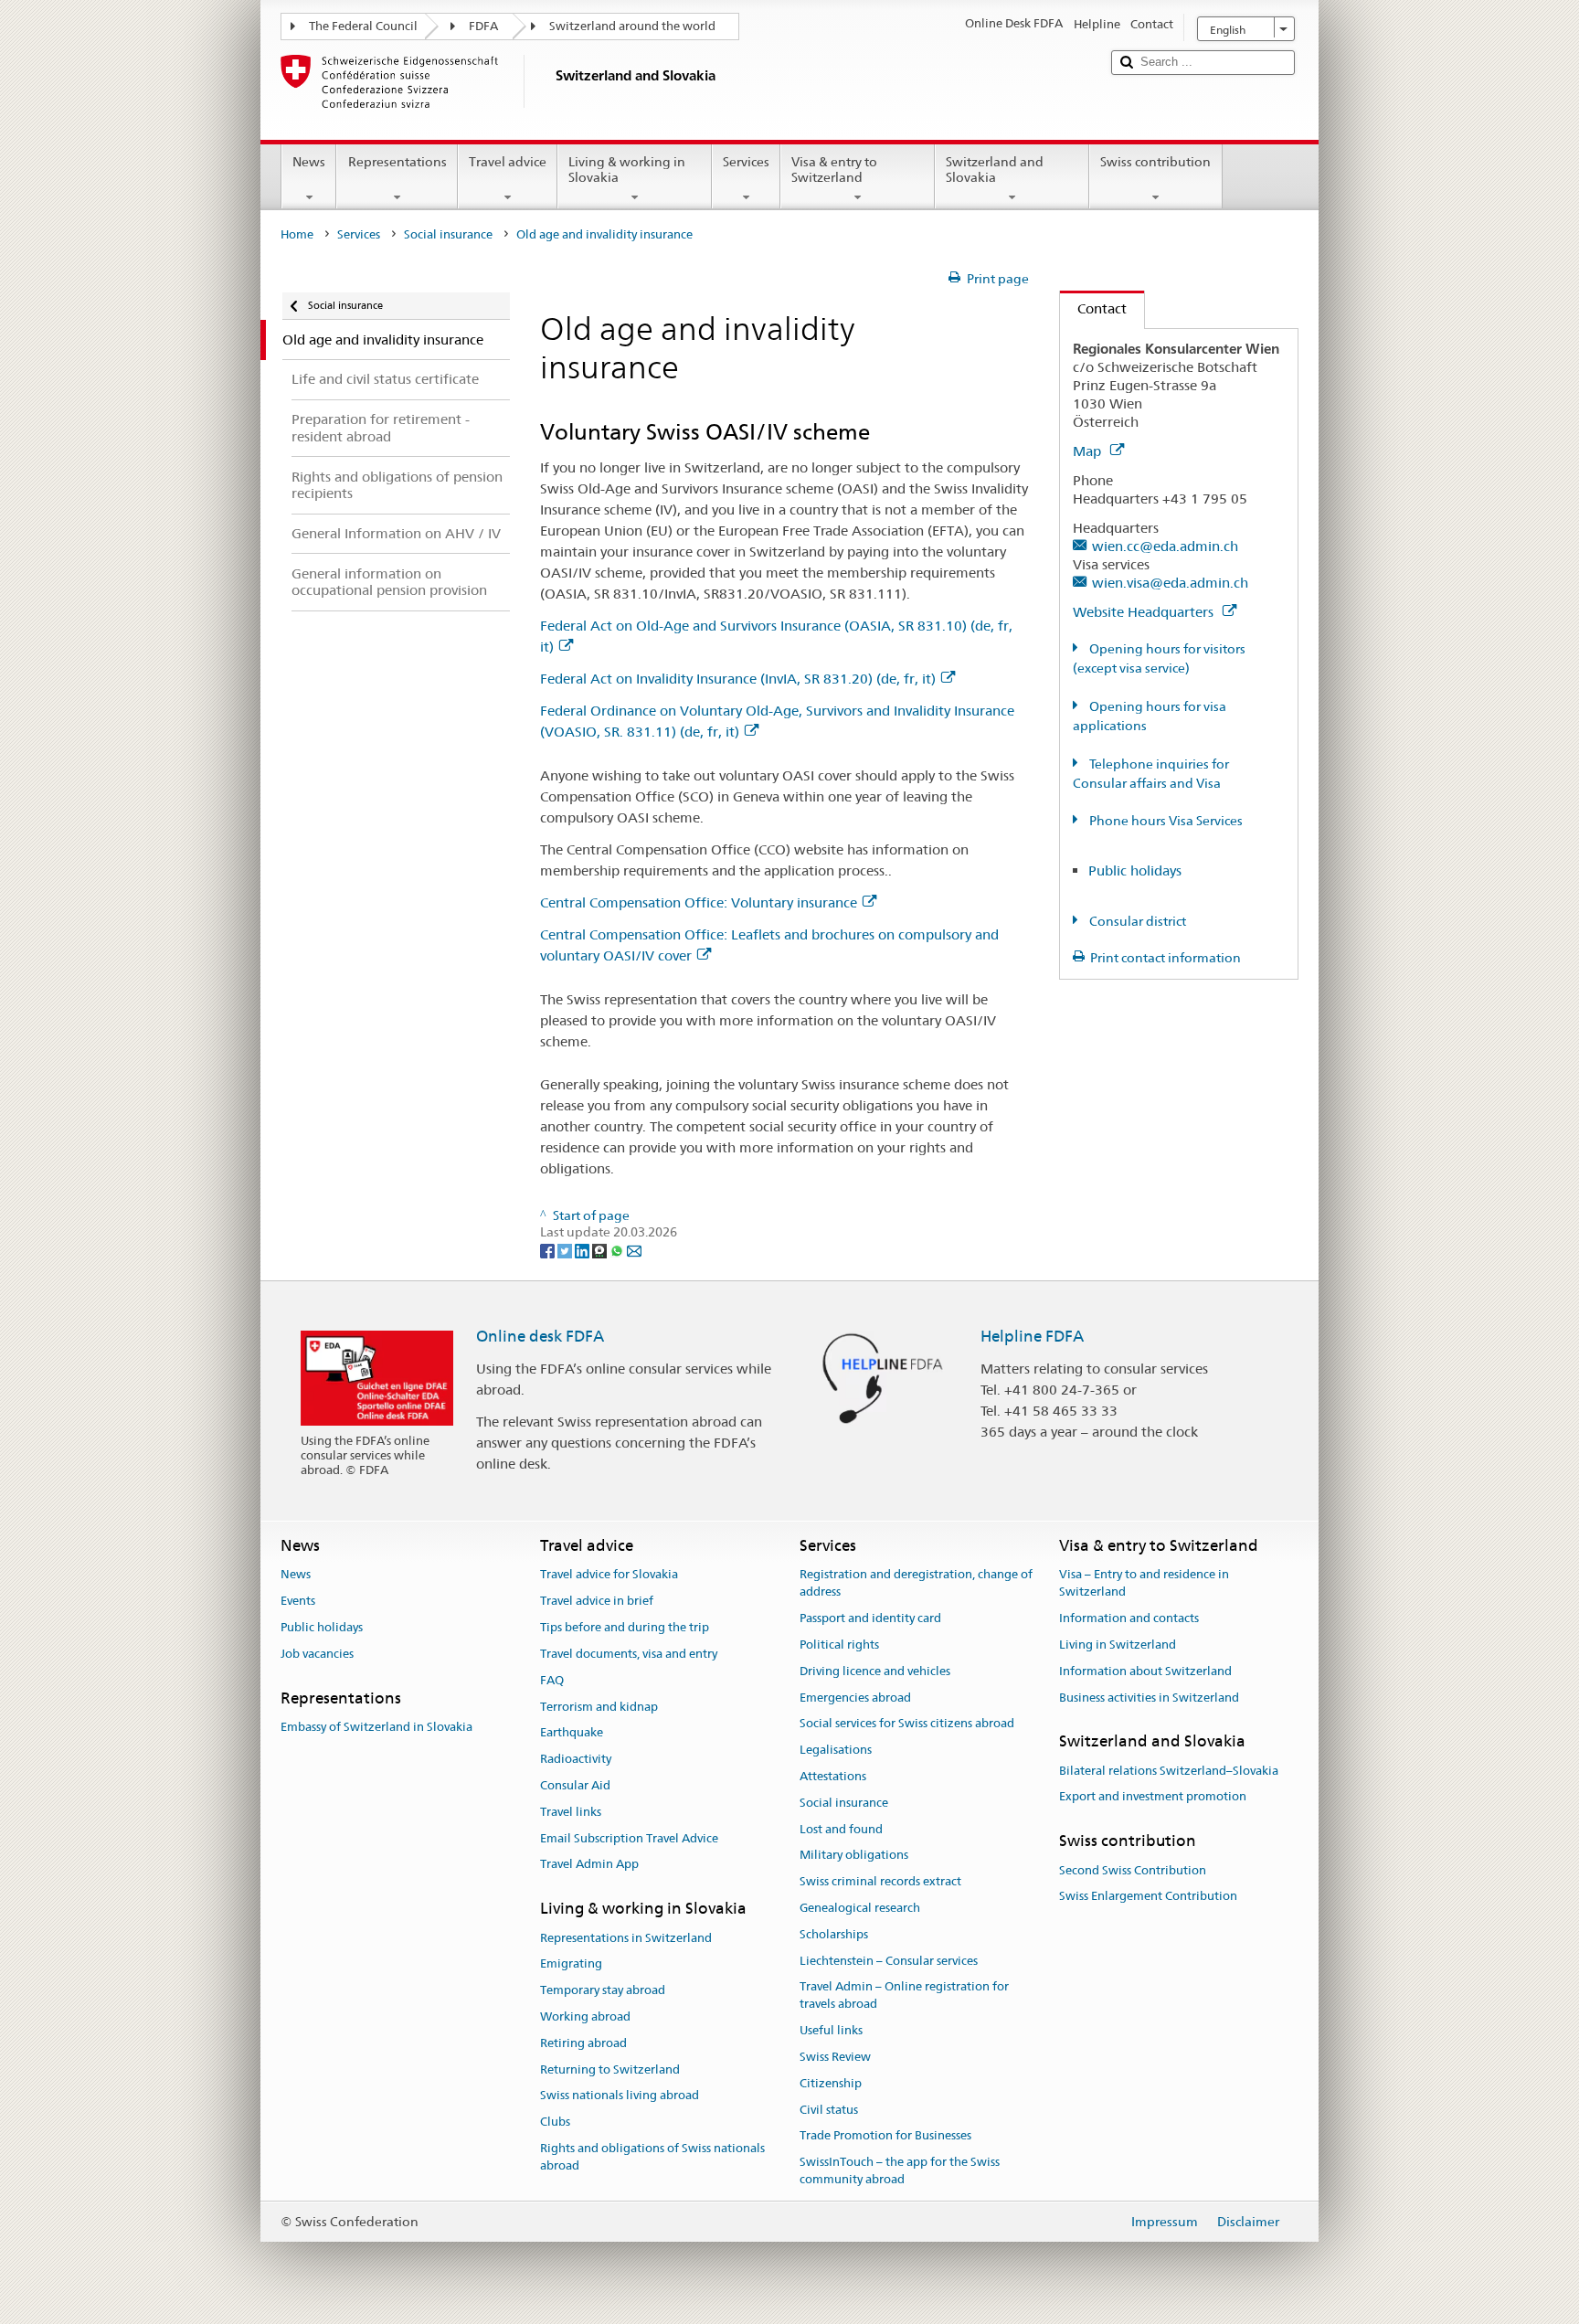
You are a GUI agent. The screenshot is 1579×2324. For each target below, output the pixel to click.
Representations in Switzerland (626, 1938)
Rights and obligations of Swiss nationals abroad (652, 2157)
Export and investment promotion (1153, 1797)
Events (298, 1602)
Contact (1093, 308)
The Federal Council (363, 26)
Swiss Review (835, 2057)
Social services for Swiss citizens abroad (907, 1724)
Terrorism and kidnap (599, 1707)
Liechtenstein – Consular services (889, 1961)
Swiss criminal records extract (880, 1881)
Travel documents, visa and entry (629, 1654)
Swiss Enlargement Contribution (1148, 1897)
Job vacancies (317, 1654)
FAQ (552, 1680)
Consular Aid (575, 1785)
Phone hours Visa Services (1165, 821)
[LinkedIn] (583, 1249)
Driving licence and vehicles (875, 1671)
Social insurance (448, 234)
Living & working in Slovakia (627, 170)
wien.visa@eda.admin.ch (1170, 583)
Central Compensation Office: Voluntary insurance (699, 902)
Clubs (555, 2122)
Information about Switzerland (1145, 1671)
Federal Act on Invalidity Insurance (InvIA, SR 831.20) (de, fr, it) (738, 679)
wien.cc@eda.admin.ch (1165, 546)
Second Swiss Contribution (1133, 1870)
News (309, 162)
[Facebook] (549, 1249)
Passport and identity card (870, 1618)
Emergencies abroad (855, 1698)
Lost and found (841, 1829)
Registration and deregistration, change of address (916, 1584)
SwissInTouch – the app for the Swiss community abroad (900, 2170)
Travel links (571, 1812)
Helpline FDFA (1032, 1336)
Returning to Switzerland (610, 2069)
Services (746, 162)
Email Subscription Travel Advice (629, 1838)
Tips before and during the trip (625, 1627)
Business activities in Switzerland (1149, 1698)
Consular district (1136, 921)
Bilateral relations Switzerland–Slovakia (1169, 1771)
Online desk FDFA (540, 1336)
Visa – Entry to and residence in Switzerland (1144, 1584)
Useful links (831, 2030)
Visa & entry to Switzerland (834, 170)
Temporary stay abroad (603, 1990)
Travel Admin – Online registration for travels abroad (904, 1996)
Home (297, 234)
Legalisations (836, 1750)
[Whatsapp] (618, 1249)
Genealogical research (860, 1908)
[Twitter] (566, 1249)
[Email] (634, 1249)
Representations (397, 162)
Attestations (833, 1776)
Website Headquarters (1145, 612)
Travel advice (508, 162)
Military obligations (854, 1856)
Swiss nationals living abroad (620, 2096)
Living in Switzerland (1118, 1645)
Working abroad (585, 2016)
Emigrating (571, 1964)
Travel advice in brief (597, 1602)
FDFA (483, 26)
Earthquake (572, 1733)
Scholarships (834, 1934)
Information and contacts (1129, 1618)
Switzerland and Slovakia (995, 170)
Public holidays (1135, 870)
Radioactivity (576, 1759)
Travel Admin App (589, 1865)
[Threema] (601, 1249)
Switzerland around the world (632, 26)
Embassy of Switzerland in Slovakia (376, 1727)
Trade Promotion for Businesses (885, 2136)
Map (1089, 451)
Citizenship (831, 2083)
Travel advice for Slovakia (609, 1575)
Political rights (839, 1645)
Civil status (829, 2110)
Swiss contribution (1155, 162)
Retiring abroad (583, 2043)
